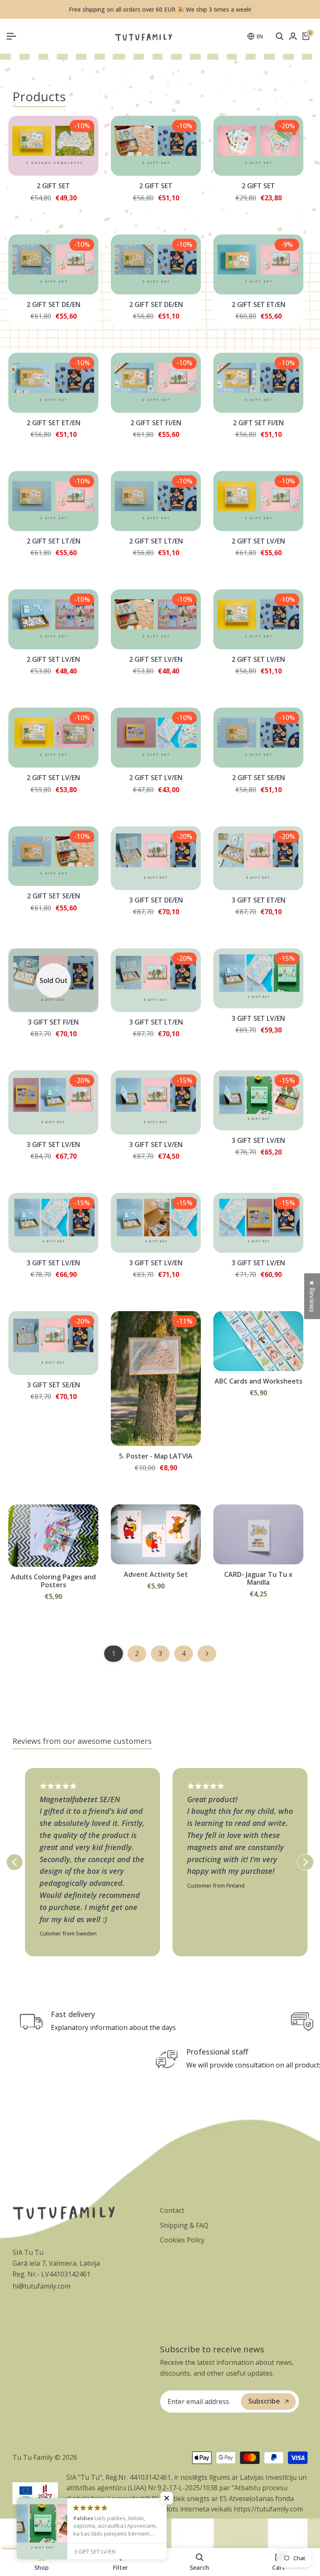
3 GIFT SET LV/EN (258, 1019)
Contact (172, 2210)
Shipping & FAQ (184, 2225)
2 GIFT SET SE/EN (259, 778)
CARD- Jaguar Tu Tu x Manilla (258, 1579)
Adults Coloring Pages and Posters (53, 1581)
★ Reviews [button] (312, 1296)
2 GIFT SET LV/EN (258, 541)
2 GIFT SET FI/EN (156, 423)
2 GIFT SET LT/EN (54, 541)
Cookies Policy (182, 2240)
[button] (167, 2498)
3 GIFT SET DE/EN (156, 900)
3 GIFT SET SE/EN (54, 1385)
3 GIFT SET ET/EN (259, 900)
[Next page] (207, 1654)
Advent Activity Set (156, 1575)
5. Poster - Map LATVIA (156, 1456)
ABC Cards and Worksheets (259, 1381)
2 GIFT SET (53, 186)
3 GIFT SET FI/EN (53, 1022)
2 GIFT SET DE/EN (54, 305)
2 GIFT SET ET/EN (259, 305)
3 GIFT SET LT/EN (156, 1022)
